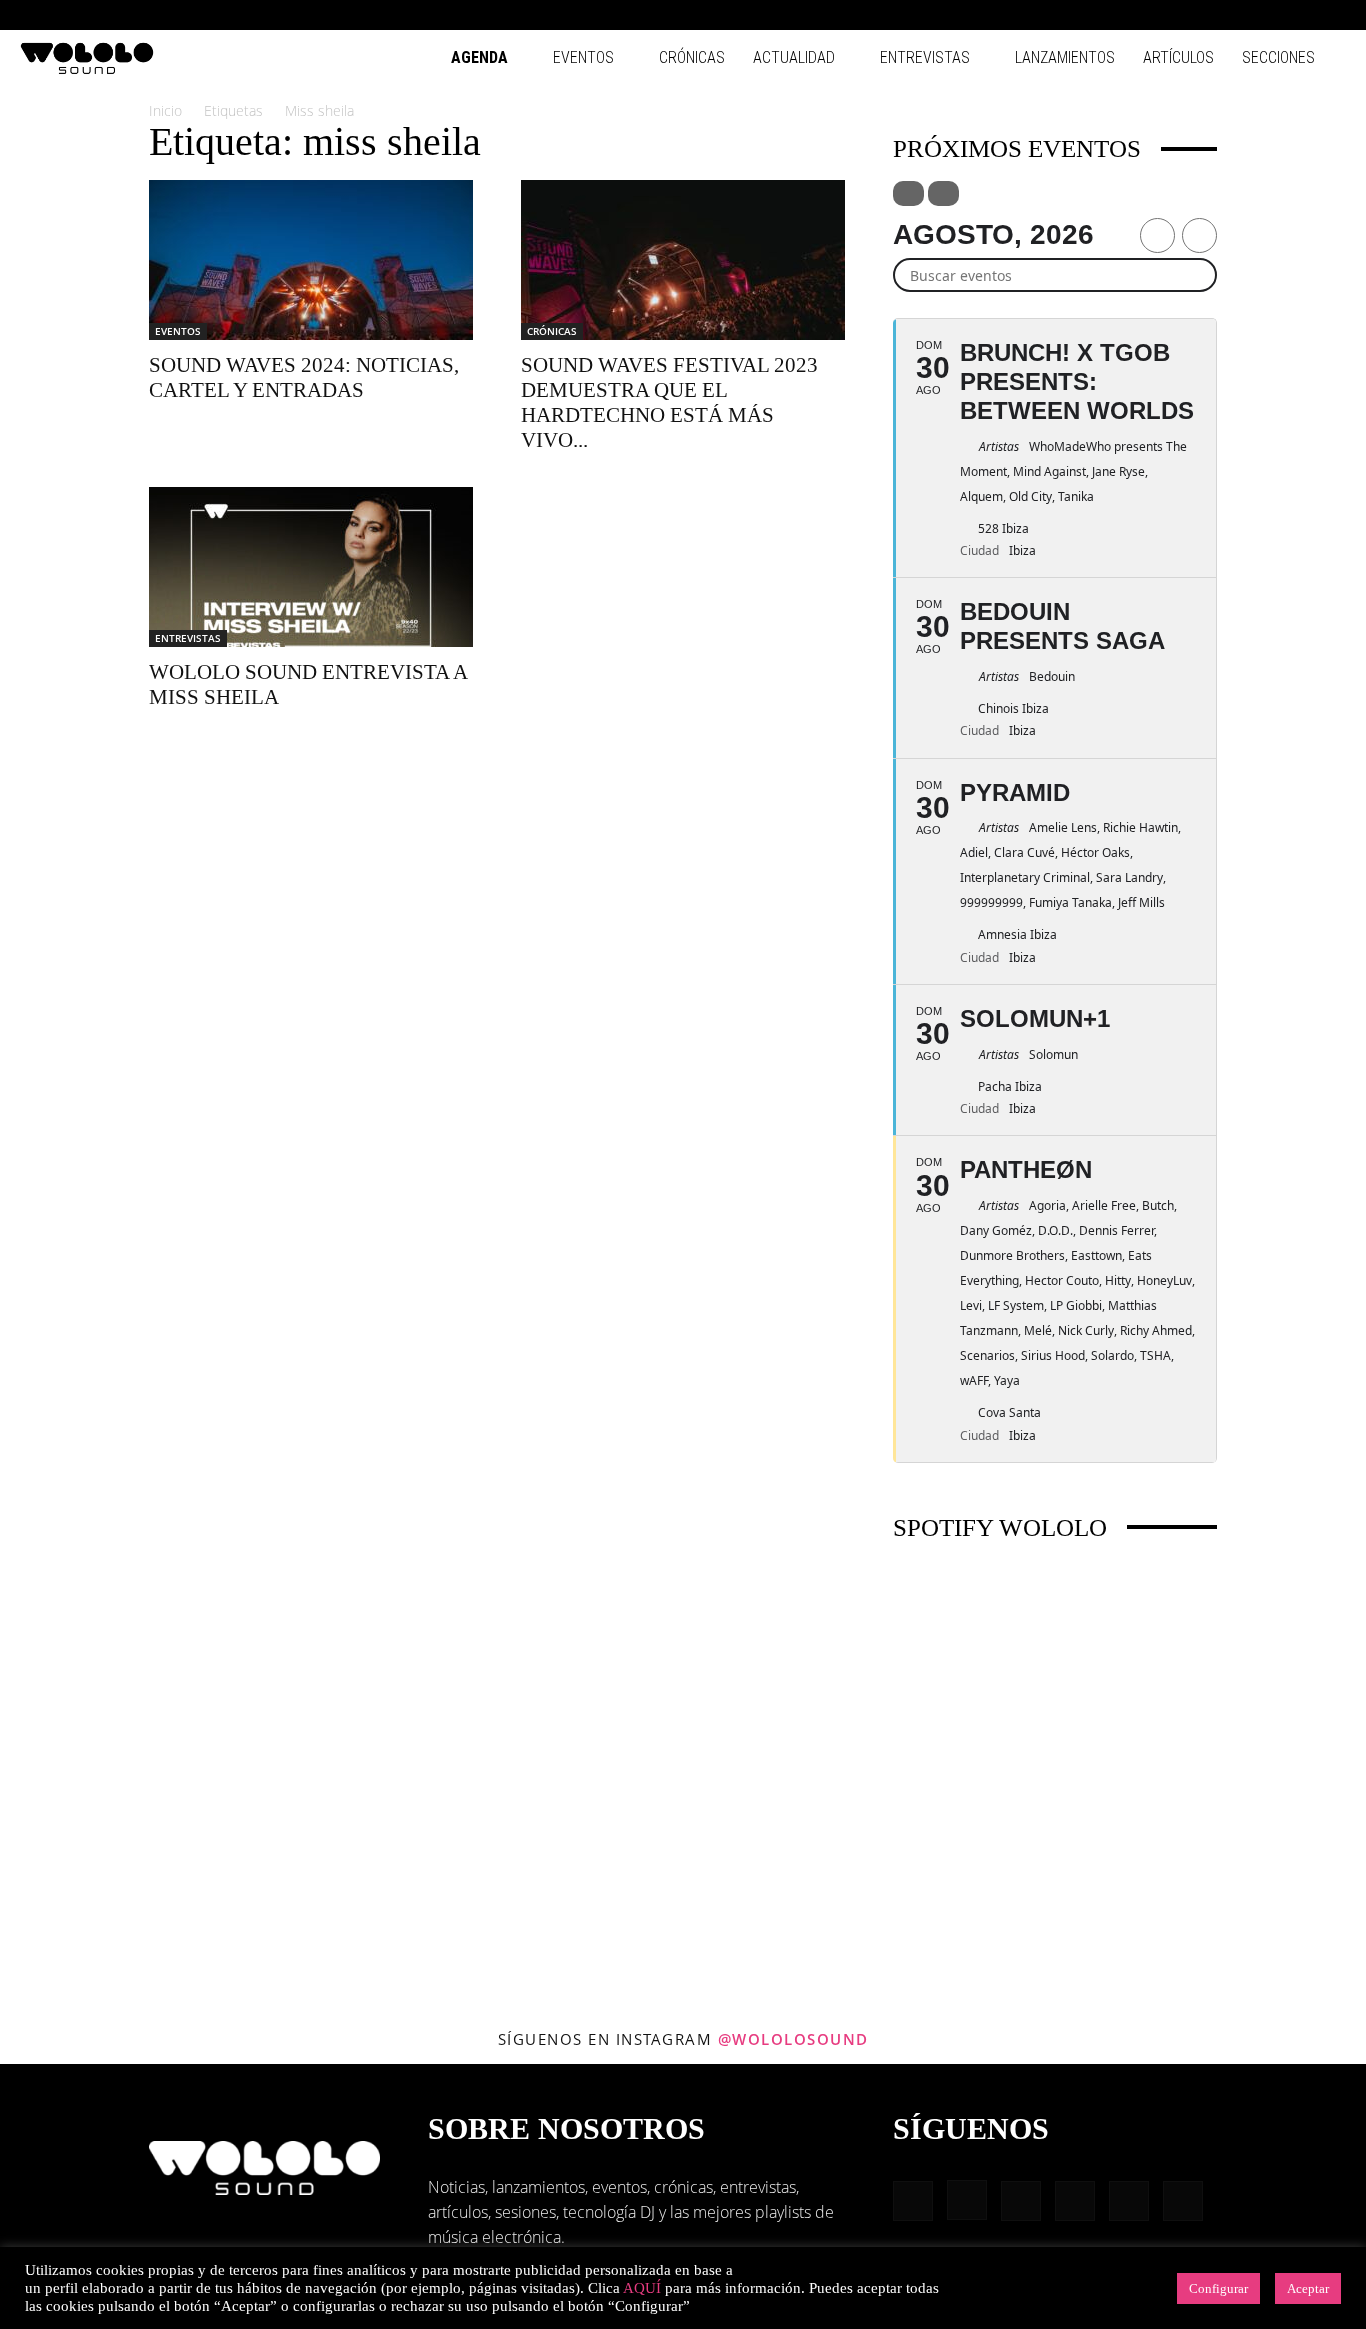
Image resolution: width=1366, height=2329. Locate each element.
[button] (1136, 14)
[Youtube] (1331, 15)
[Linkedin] (1232, 15)
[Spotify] (1265, 15)
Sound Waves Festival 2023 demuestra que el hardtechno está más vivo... (669, 402)
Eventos (583, 57)
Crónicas (692, 57)
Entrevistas (925, 57)
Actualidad (794, 57)
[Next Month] (1199, 235)
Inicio (165, 110)
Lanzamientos (1065, 57)
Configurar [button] (1218, 2288)
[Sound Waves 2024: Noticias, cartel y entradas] (311, 260)
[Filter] (908, 193)
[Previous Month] (1157, 235)
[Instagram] (1199, 15)
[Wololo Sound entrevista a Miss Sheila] (311, 567)
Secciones (1278, 57)
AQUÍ (642, 2288)
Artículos (1178, 57)
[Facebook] (1166, 15)
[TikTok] (1298, 15)
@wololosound (793, 2039)
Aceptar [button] (1308, 2288)
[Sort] (943, 193)
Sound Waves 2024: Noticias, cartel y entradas (304, 377)
